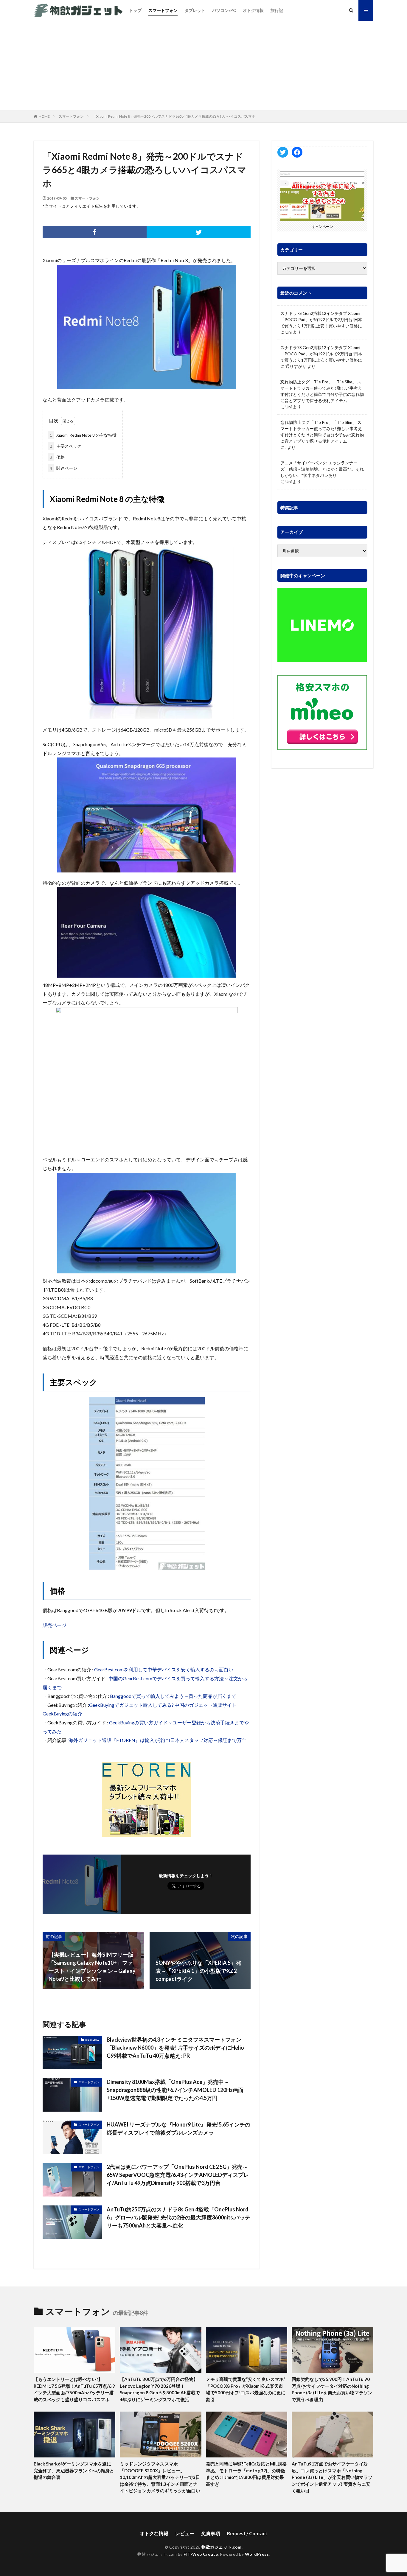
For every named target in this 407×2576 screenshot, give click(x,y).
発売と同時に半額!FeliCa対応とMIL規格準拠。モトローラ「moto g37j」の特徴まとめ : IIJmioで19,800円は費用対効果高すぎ (246, 2474)
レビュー (185, 2533)
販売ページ (55, 1625)
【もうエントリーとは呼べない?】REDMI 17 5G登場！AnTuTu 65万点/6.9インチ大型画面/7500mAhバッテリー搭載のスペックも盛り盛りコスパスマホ (74, 2389)
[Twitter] (199, 232)
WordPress (257, 2554)
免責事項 (211, 2533)
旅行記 (277, 10)
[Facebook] (95, 232)
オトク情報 (253, 10)
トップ (135, 10)
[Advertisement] (203, 66)
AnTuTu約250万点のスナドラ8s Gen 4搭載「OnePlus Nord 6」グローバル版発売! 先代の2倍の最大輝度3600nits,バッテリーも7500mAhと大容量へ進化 (178, 2217)
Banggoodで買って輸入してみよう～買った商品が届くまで (173, 1696)
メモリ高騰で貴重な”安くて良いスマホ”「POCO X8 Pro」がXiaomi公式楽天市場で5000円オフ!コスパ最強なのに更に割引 (246, 2389)
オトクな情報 (154, 2533)
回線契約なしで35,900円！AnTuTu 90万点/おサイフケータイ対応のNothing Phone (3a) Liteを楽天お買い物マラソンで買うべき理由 (332, 2389)
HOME (44, 116)
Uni (289, 332)
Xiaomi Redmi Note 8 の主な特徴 (83, 435)
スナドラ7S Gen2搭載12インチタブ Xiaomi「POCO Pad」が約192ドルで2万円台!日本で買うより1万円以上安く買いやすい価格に (321, 319)
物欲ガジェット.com (222, 2547)
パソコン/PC (224, 10)
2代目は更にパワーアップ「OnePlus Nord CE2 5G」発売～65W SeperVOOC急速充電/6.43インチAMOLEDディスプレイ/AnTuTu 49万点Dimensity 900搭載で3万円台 (178, 2175)
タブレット (195, 10)
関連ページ (63, 468)
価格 (57, 457)
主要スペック (66, 446)
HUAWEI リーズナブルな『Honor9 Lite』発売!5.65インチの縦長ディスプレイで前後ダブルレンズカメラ (178, 2128)
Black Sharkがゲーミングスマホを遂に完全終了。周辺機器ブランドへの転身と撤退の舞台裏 (74, 2470)
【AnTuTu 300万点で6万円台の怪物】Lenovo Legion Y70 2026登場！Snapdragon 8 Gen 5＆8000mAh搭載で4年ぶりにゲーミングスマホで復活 (160, 2389)
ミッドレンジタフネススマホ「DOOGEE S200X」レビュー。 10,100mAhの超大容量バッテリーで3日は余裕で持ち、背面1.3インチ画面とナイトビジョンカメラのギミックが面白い (160, 2477)
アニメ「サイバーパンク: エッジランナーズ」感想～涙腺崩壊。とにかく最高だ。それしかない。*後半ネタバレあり (322, 469)
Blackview (92, 2040)
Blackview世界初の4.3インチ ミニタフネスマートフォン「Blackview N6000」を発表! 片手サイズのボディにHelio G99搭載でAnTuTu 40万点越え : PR (175, 2048)
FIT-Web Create (201, 2554)
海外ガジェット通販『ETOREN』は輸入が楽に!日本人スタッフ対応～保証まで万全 (157, 1740)
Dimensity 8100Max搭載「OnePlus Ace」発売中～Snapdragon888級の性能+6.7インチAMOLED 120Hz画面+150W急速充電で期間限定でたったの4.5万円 (175, 2090)
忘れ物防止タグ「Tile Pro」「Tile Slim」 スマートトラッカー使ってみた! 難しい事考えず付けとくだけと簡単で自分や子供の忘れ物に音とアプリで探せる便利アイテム (322, 391)
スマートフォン (163, 10)
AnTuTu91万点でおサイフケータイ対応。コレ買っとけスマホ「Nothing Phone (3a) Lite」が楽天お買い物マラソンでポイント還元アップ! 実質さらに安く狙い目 (332, 2477)
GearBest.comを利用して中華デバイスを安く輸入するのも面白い (164, 1669)
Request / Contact (247, 2533)
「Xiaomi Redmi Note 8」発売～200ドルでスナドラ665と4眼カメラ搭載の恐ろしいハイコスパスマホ (174, 116)
